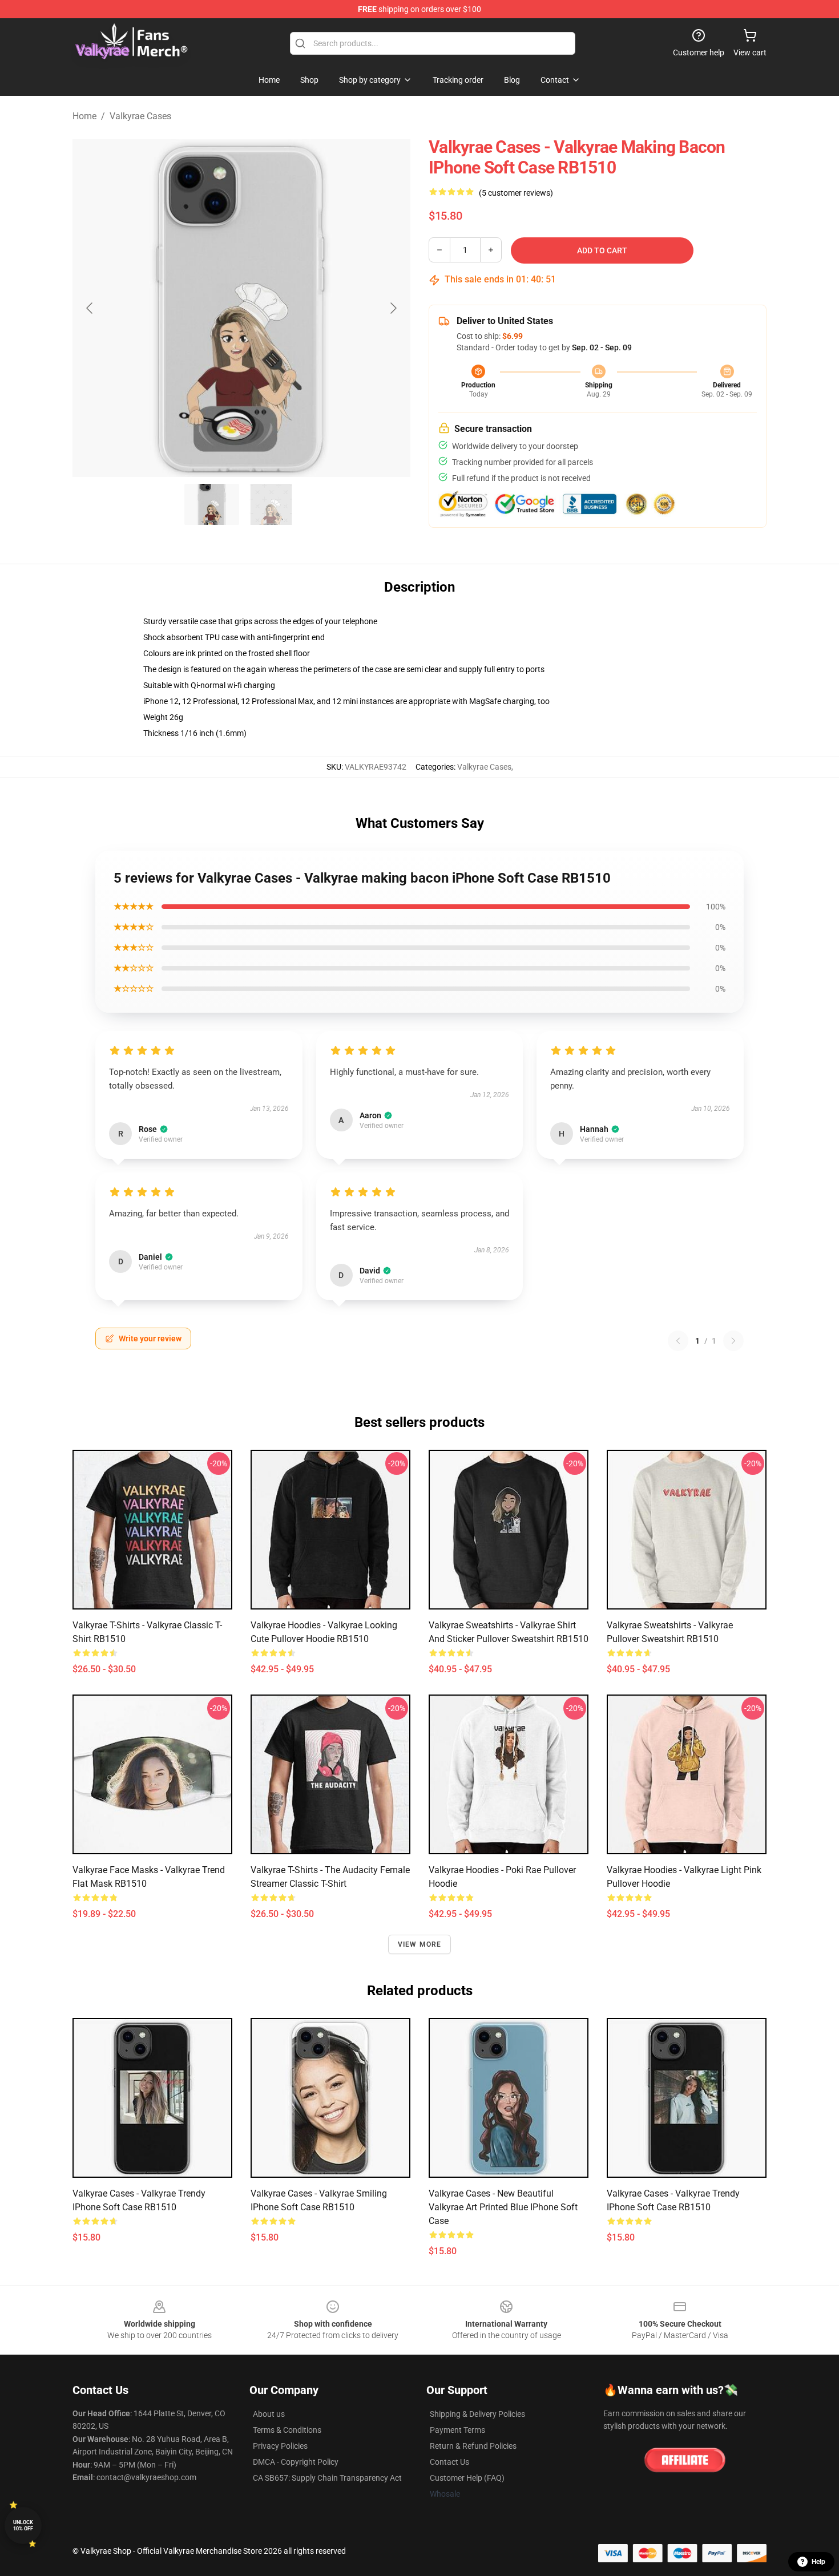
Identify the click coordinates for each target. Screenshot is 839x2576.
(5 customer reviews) (516, 193)
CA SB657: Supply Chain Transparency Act (327, 2478)
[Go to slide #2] (271, 504)
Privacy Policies (280, 2446)
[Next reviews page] (733, 1341)
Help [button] (818, 2562)
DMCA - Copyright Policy (296, 2462)
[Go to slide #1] (212, 504)
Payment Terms (457, 2430)
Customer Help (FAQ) (467, 2478)
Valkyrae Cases (140, 116)
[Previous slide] (90, 308)
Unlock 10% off (23, 2526)
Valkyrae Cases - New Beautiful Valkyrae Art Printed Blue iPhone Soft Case (503, 2207)
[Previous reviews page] (678, 1341)
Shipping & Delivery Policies (477, 2414)
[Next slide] (393, 308)
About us (269, 2414)
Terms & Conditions (287, 2430)
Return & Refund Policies (473, 2446)
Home (84, 116)
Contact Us (449, 2462)
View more (420, 1944)
